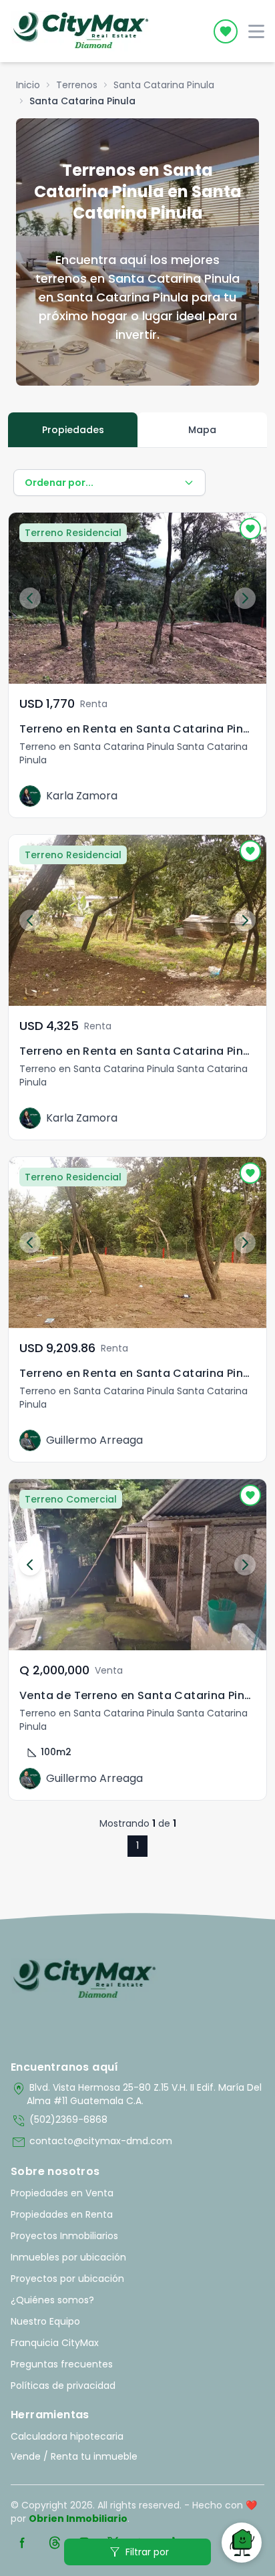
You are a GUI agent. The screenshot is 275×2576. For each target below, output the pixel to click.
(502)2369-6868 (59, 2121)
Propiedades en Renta (62, 2214)
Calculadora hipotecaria (67, 2436)
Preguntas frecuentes (62, 2364)
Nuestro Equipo (45, 2321)
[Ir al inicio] (84, 1980)
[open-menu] (256, 31)
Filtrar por (138, 2552)
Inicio (28, 85)
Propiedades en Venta (62, 2193)
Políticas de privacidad (63, 2386)
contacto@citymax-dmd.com (91, 2142)
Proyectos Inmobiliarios (64, 2236)
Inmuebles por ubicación (68, 2257)
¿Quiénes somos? (52, 2300)
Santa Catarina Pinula (164, 85)
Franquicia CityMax (55, 2343)
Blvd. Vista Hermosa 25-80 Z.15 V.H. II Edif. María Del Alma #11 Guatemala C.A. (136, 2094)
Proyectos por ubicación (67, 2279)
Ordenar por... (59, 483)
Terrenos (77, 85)
